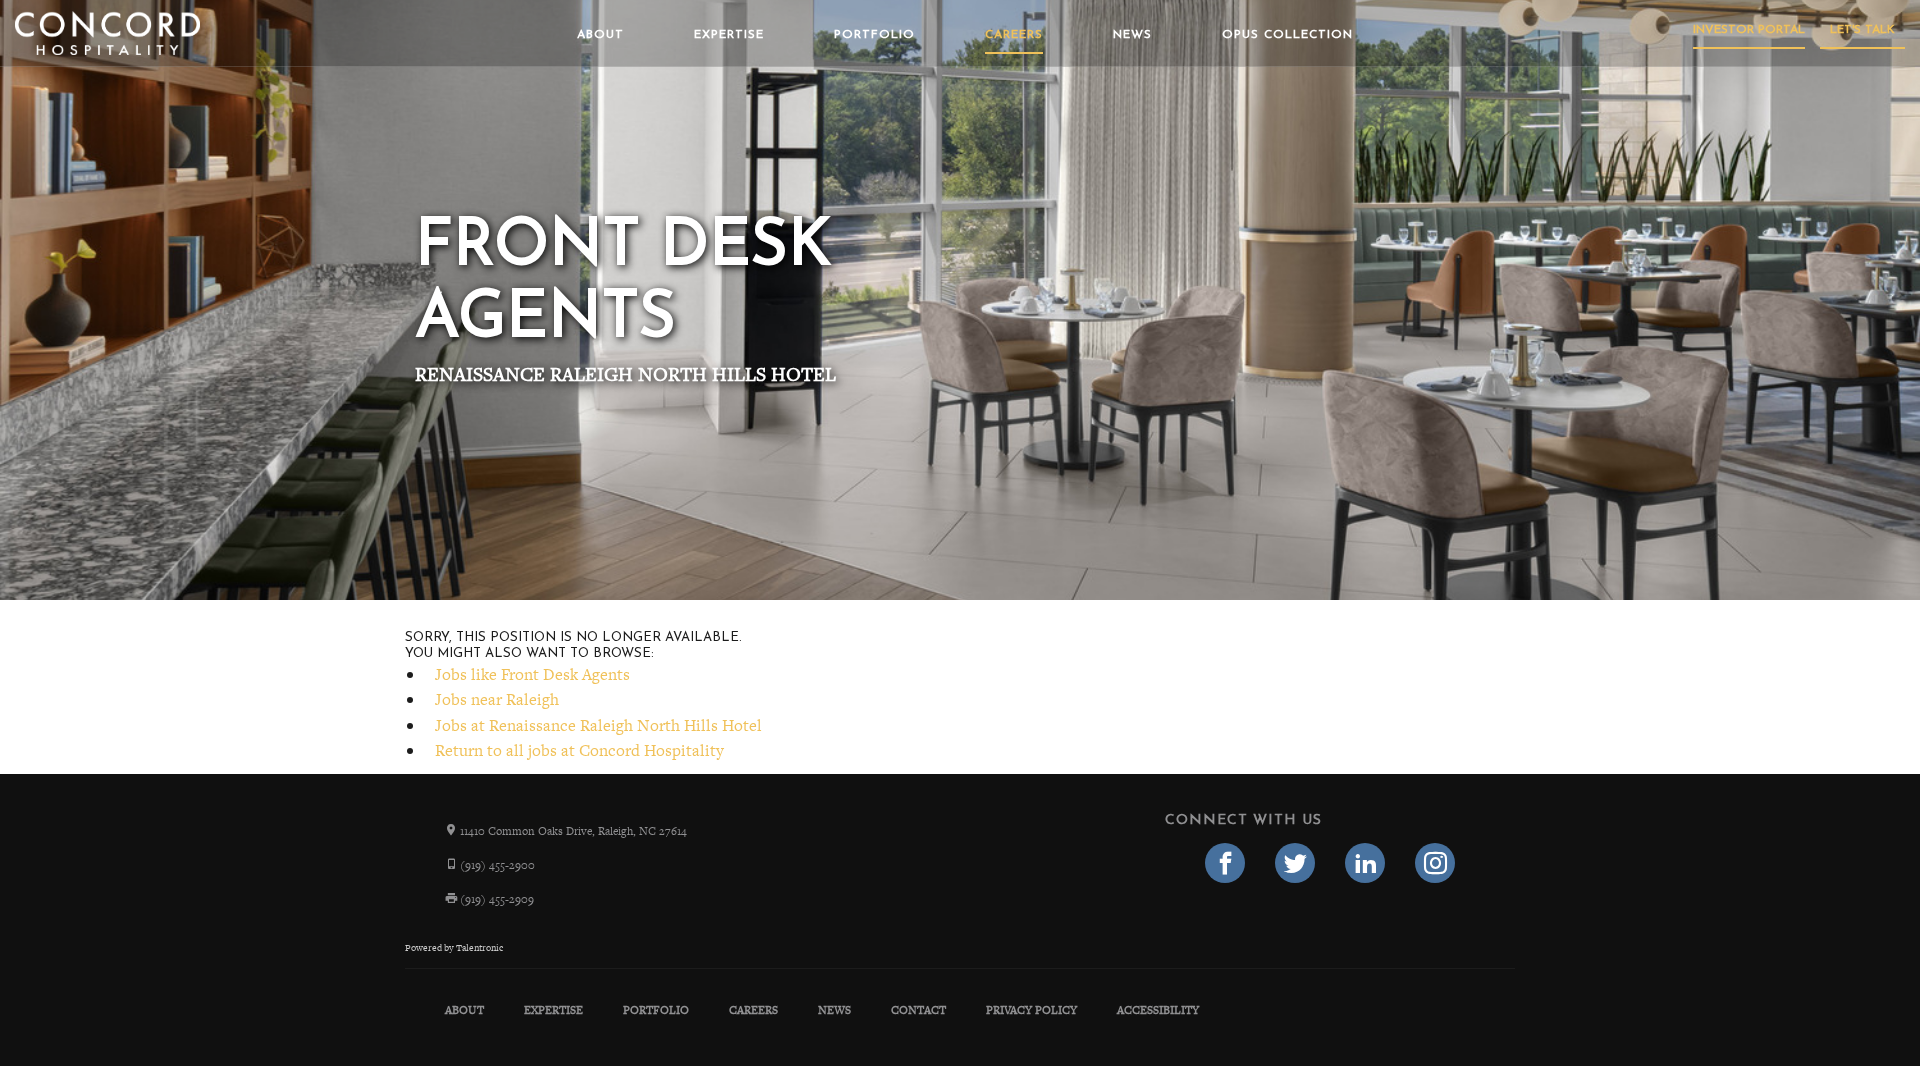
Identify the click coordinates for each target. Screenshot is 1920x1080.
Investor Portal (1749, 30)
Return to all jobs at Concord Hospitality (579, 750)
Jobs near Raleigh (497, 699)
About (600, 35)
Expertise (729, 35)
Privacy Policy (1031, 1010)
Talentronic (479, 948)
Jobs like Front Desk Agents (532, 674)
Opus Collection (1287, 35)
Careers (1014, 35)
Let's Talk (1862, 30)
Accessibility (1158, 1010)
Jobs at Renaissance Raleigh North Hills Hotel (598, 725)
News (1132, 35)
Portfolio (874, 35)
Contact (918, 1010)
